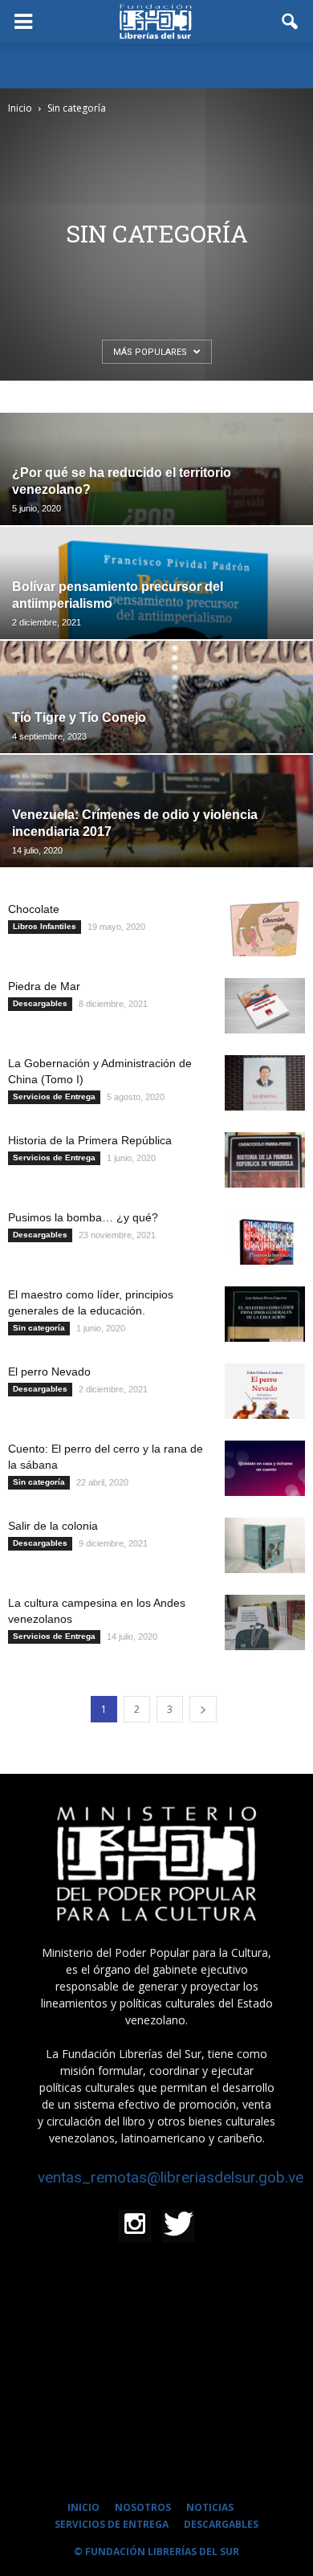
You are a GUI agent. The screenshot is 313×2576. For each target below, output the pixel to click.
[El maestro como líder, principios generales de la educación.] (265, 1314)
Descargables (40, 1003)
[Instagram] (135, 2226)
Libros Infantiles (45, 926)
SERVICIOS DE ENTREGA (112, 2524)
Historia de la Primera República (90, 1140)
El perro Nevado (49, 1372)
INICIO (83, 2507)
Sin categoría (39, 1328)
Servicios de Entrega (54, 1096)
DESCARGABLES (221, 2524)
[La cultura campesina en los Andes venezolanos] (265, 1622)
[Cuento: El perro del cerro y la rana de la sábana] (265, 1468)
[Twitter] (178, 2226)
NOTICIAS (210, 2507)
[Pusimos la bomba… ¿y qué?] (265, 1237)
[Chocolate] (265, 929)
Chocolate (34, 909)
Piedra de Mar (44, 986)
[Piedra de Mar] (265, 1006)
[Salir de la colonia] (265, 1545)
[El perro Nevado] (265, 1391)
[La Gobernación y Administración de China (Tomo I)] (265, 1083)
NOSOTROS (143, 2507)
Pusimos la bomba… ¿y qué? (83, 1217)
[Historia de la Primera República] (265, 1160)
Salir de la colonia (53, 1526)
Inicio (20, 108)
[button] (291, 22)
